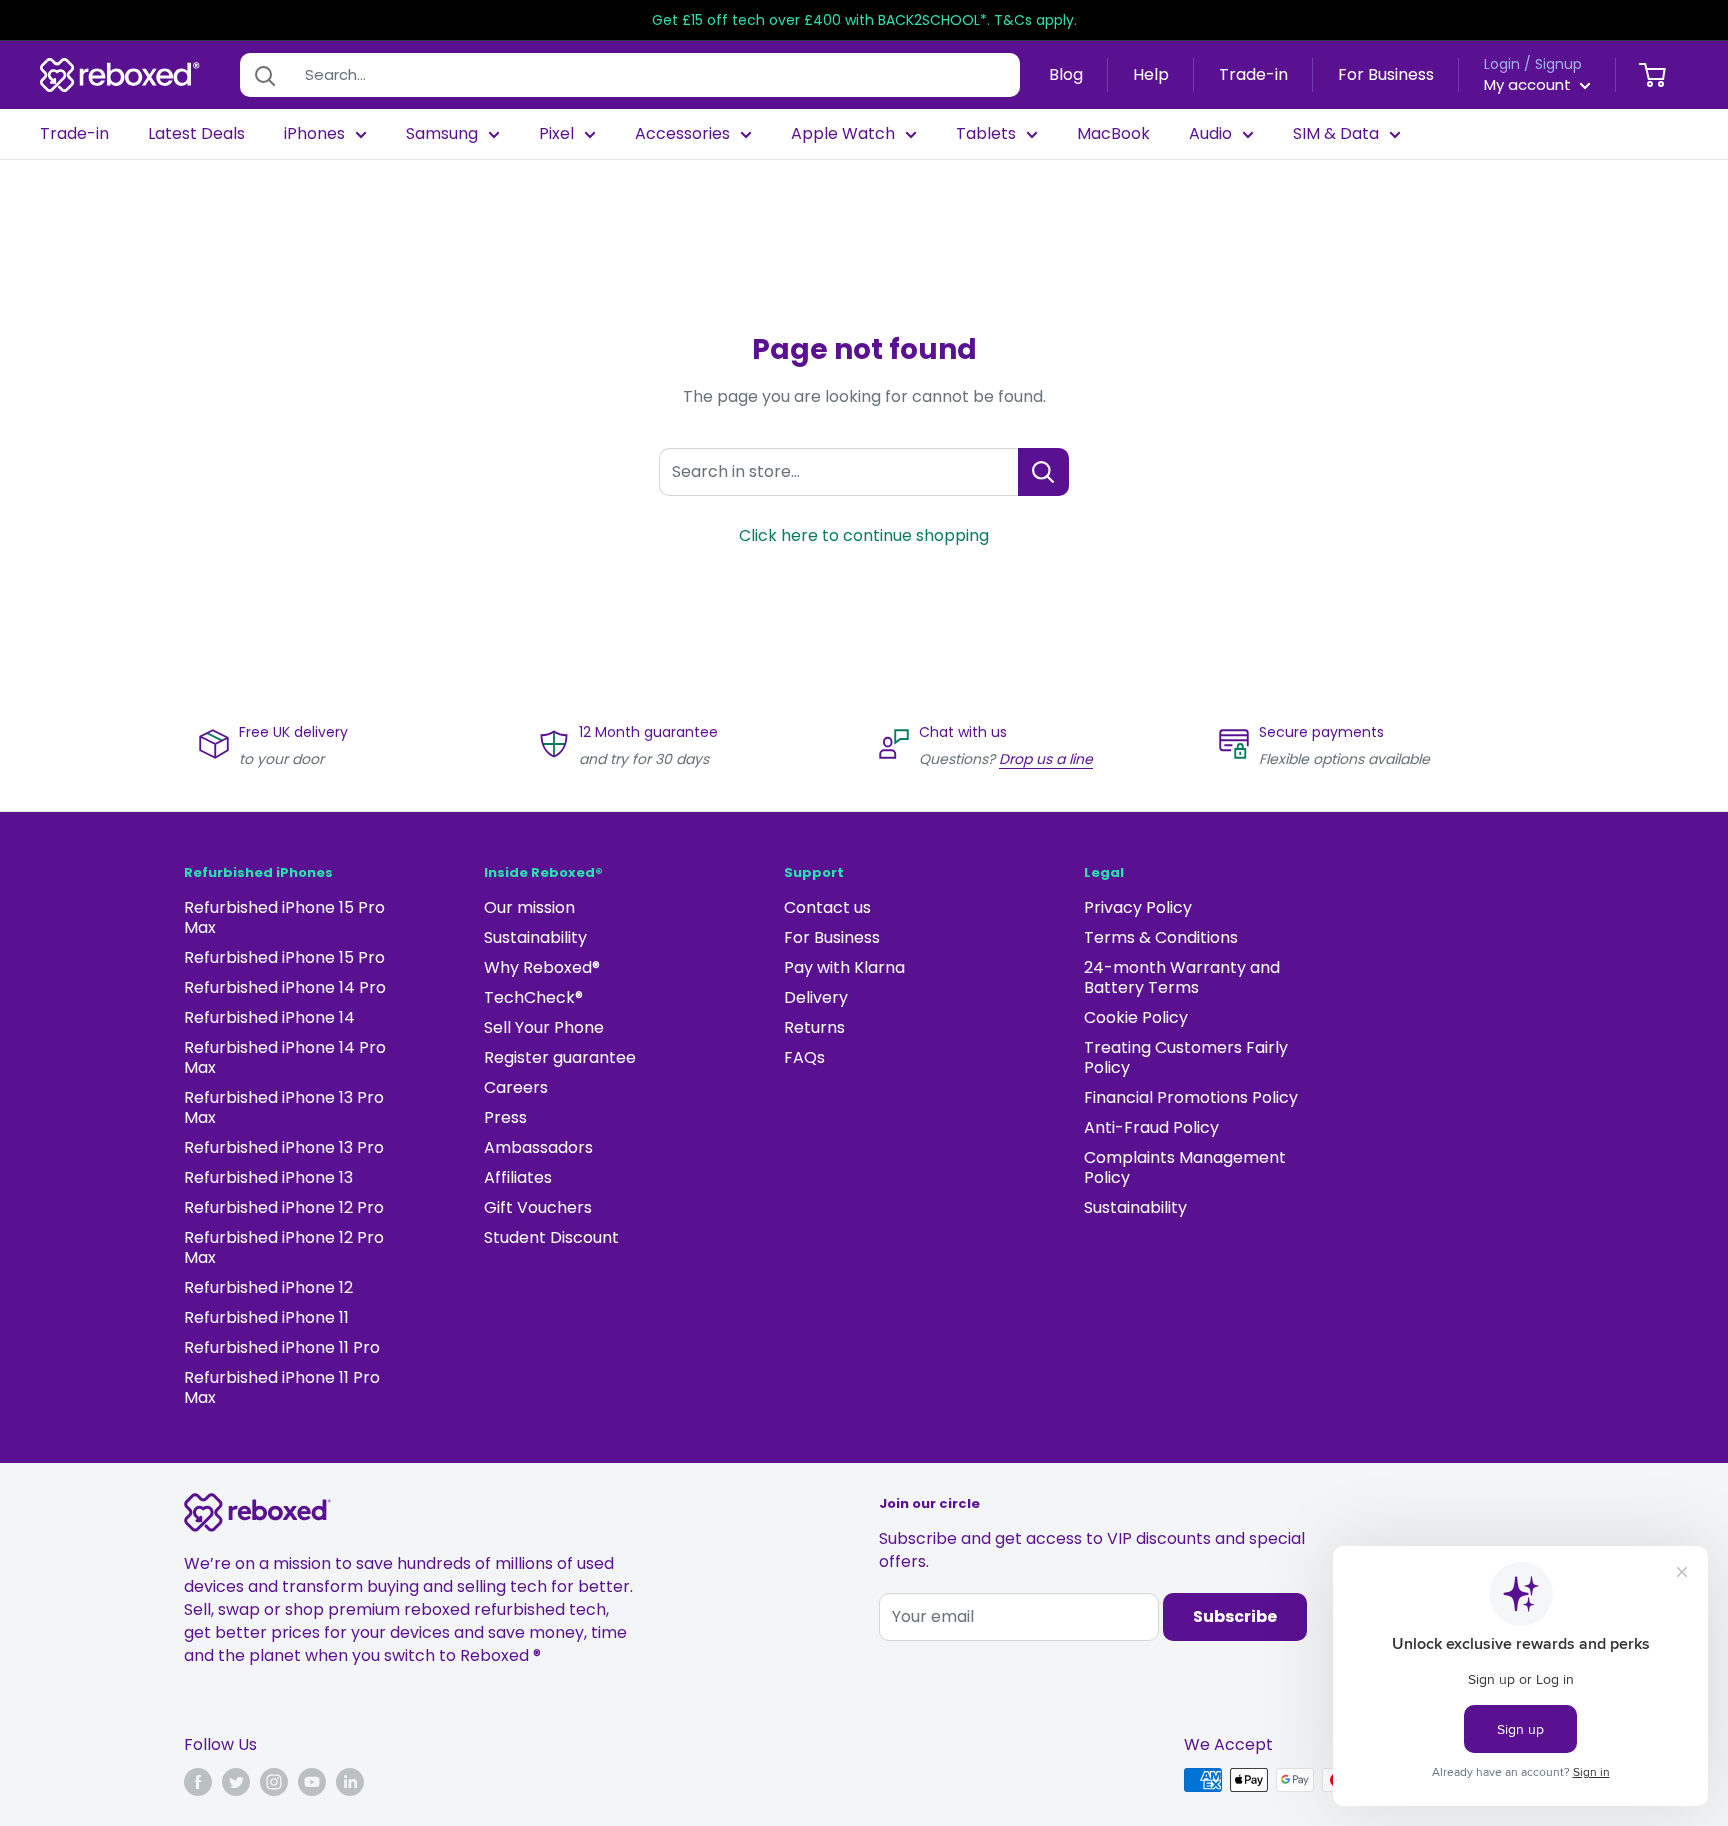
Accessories (682, 134)
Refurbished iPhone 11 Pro (282, 1347)
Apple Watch (843, 134)
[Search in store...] (1043, 472)
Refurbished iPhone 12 (268, 1287)
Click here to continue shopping (864, 535)
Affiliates (518, 1177)
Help (1151, 74)
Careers (516, 1087)
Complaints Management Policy (1185, 1167)
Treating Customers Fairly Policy (1186, 1057)
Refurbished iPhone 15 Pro (284, 957)
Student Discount (551, 1237)
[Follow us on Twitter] (236, 1782)
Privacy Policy (1138, 907)
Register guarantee (560, 1057)
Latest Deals (196, 134)
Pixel (556, 134)
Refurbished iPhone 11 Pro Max (282, 1387)
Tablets (986, 134)
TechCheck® (533, 997)
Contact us (827, 907)
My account (1529, 84)
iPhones (314, 134)
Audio (1210, 134)
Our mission (529, 907)
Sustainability (535, 937)
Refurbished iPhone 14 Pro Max (285, 1057)
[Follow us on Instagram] (274, 1782)
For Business (1386, 74)
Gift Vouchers (538, 1207)
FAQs (804, 1057)
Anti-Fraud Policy (1151, 1127)
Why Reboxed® (542, 967)
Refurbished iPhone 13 (268, 1177)
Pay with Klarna (844, 967)
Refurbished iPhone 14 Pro (285, 987)
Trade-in (1253, 74)
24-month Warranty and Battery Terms (1182, 977)
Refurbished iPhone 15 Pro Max (284, 917)
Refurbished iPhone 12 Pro (284, 1207)
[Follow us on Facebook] (198, 1782)
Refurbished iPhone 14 (269, 1017)
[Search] (265, 75)
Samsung (442, 134)
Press (505, 1117)
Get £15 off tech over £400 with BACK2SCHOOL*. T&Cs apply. (864, 20)
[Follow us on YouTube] (312, 1782)
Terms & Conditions (1161, 937)
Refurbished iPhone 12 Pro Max (284, 1247)
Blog (1066, 74)
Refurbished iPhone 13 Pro (284, 1147)
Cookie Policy (1136, 1017)
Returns (814, 1027)
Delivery (816, 997)
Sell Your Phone (544, 1027)
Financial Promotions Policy (1191, 1097)
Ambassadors (538, 1147)
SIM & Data (1336, 134)
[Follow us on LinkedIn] (350, 1782)
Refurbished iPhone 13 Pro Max (284, 1107)
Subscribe (1235, 1616)
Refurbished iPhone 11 (266, 1317)
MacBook (1113, 134)
